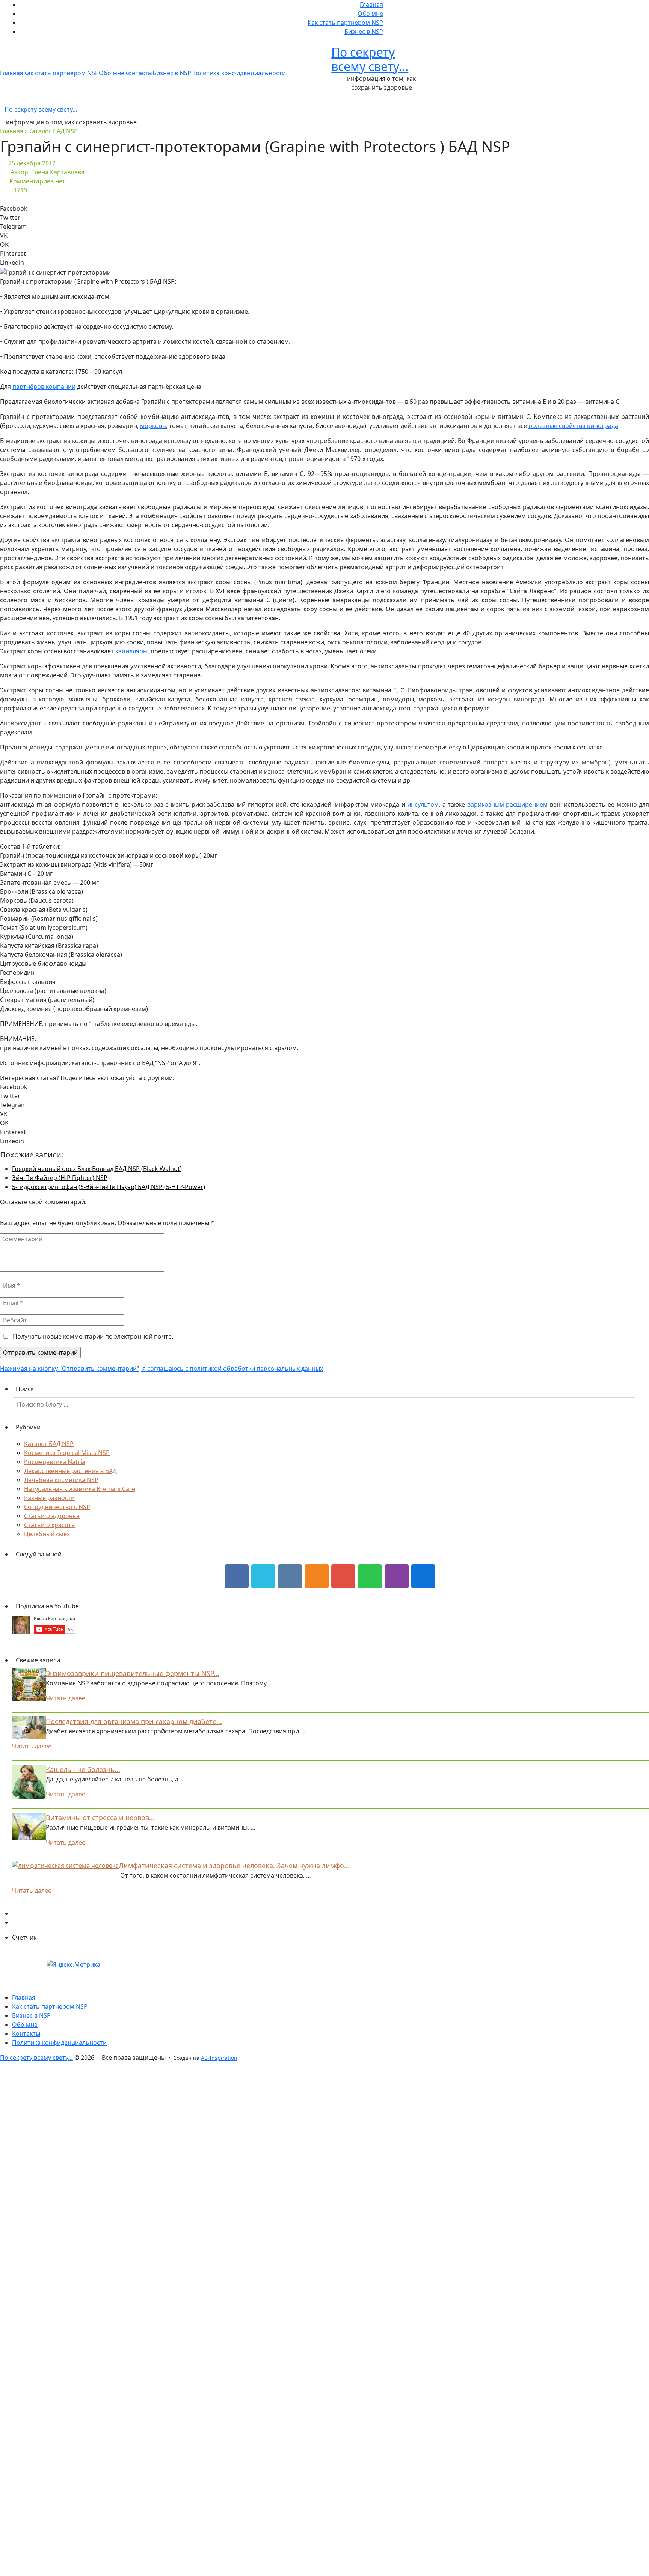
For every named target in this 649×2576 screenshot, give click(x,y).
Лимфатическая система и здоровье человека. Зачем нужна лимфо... (234, 1866)
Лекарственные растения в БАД (70, 1471)
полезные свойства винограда (573, 426)
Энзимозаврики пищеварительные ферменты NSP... (133, 1673)
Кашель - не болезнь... (83, 1769)
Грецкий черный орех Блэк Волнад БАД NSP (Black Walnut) (97, 1169)
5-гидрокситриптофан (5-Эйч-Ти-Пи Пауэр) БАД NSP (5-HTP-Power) (109, 1187)
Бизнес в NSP (364, 32)
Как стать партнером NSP (345, 23)
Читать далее (66, 1698)
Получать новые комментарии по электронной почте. (92, 1336)
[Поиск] (642, 1404)
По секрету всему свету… (370, 59)
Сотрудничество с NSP (57, 1507)
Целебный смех (47, 1534)
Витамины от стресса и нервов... (100, 1818)
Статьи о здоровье (52, 1516)
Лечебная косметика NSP (61, 1480)
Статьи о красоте (49, 1525)
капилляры (131, 651)
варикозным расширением (508, 804)
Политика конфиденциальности (238, 73)
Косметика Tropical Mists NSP (67, 1453)
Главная (371, 5)
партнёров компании (44, 387)
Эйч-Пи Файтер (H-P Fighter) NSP (60, 1178)
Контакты (138, 73)
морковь (153, 426)
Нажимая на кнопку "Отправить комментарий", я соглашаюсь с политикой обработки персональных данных (161, 1369)
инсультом (423, 804)
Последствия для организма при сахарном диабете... (134, 1721)
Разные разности (49, 1498)
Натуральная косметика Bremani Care (80, 1489)
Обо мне (370, 14)
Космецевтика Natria (55, 1462)
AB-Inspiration (219, 2058)
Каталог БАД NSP (49, 1444)
